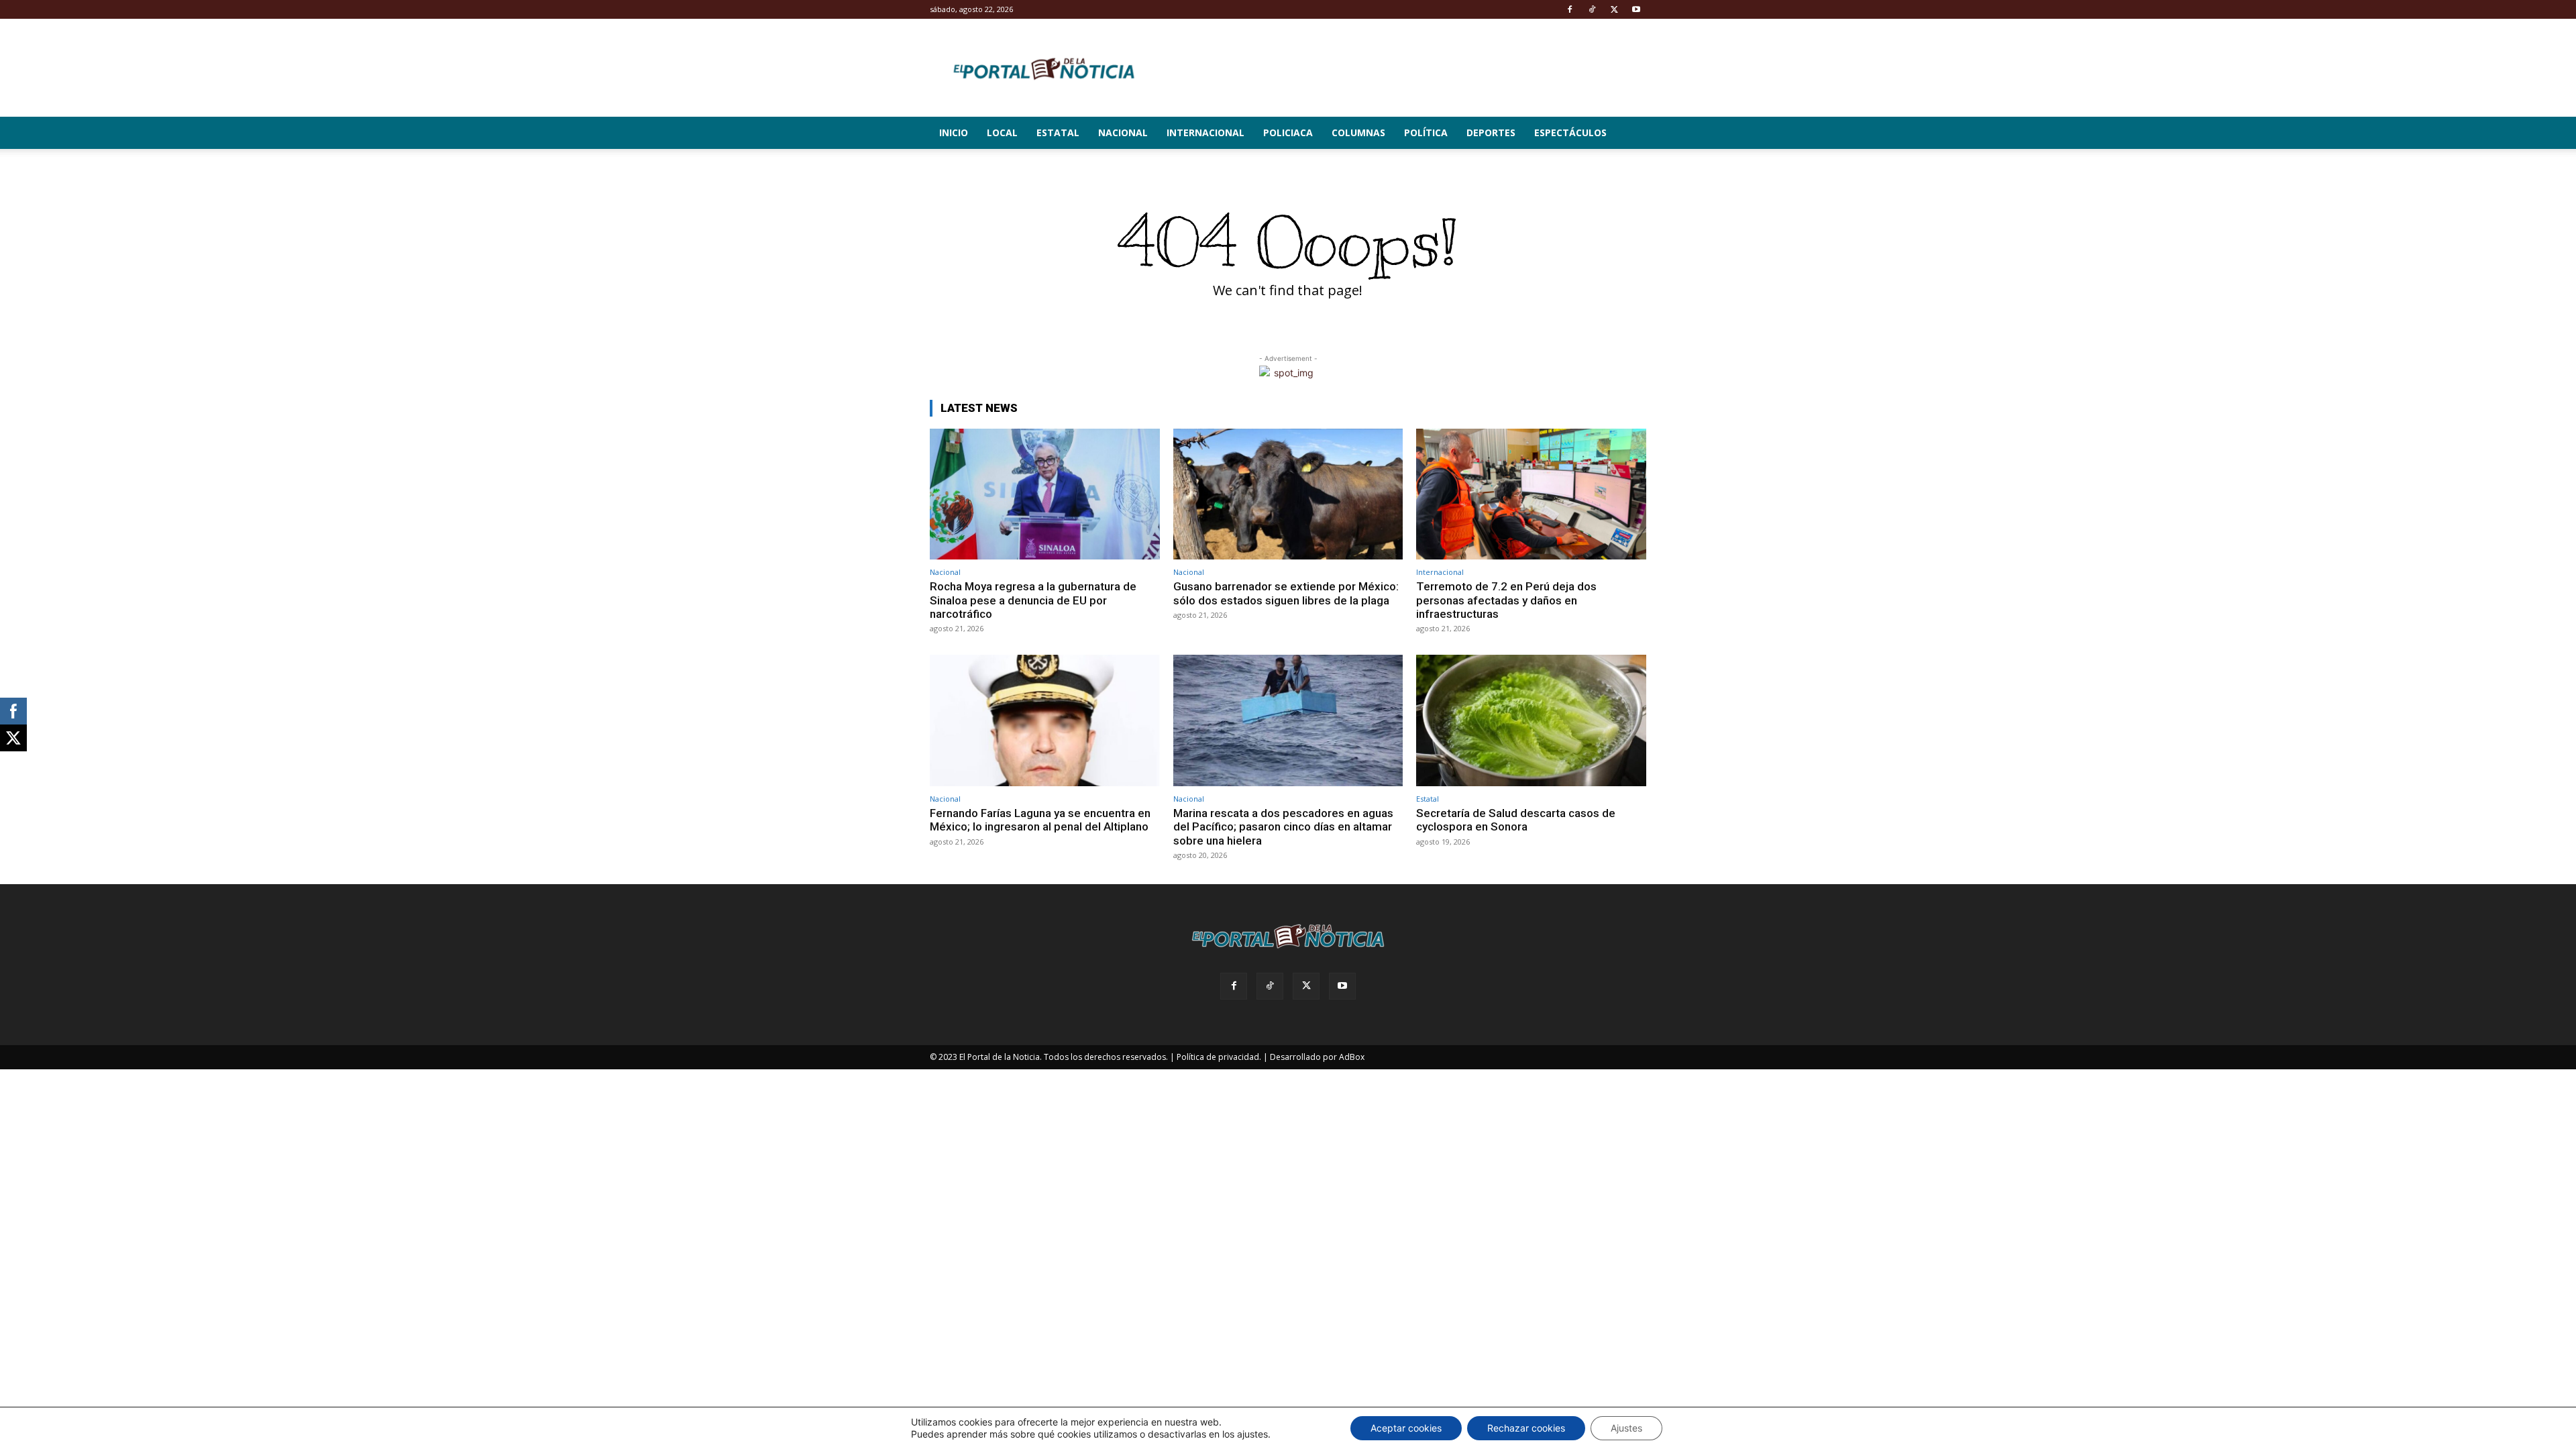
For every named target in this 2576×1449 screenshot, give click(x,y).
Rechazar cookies (1526, 1428)
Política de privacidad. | (1222, 1057)
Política (1426, 132)
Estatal (1058, 132)
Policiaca (1288, 132)
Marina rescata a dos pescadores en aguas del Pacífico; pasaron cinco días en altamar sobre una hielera (1283, 827)
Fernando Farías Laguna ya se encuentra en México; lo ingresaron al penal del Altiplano (1040, 820)
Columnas (1358, 132)
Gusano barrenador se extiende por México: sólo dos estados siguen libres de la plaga (1286, 593)
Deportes (1491, 132)
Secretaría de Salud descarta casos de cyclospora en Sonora (1516, 820)
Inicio (954, 132)
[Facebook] (1570, 9)
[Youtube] (1636, 9)
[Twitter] (1614, 9)
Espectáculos (1570, 132)
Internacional (1205, 132)
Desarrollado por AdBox (1317, 1057)
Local (1002, 132)
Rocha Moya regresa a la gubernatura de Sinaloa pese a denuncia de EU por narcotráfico (1033, 600)
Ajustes (1626, 1428)
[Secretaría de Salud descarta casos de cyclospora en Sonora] (1531, 720)
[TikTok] (1592, 9)
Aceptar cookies (1406, 1428)
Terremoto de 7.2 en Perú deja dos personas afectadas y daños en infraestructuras (1506, 600)
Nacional (1123, 132)
